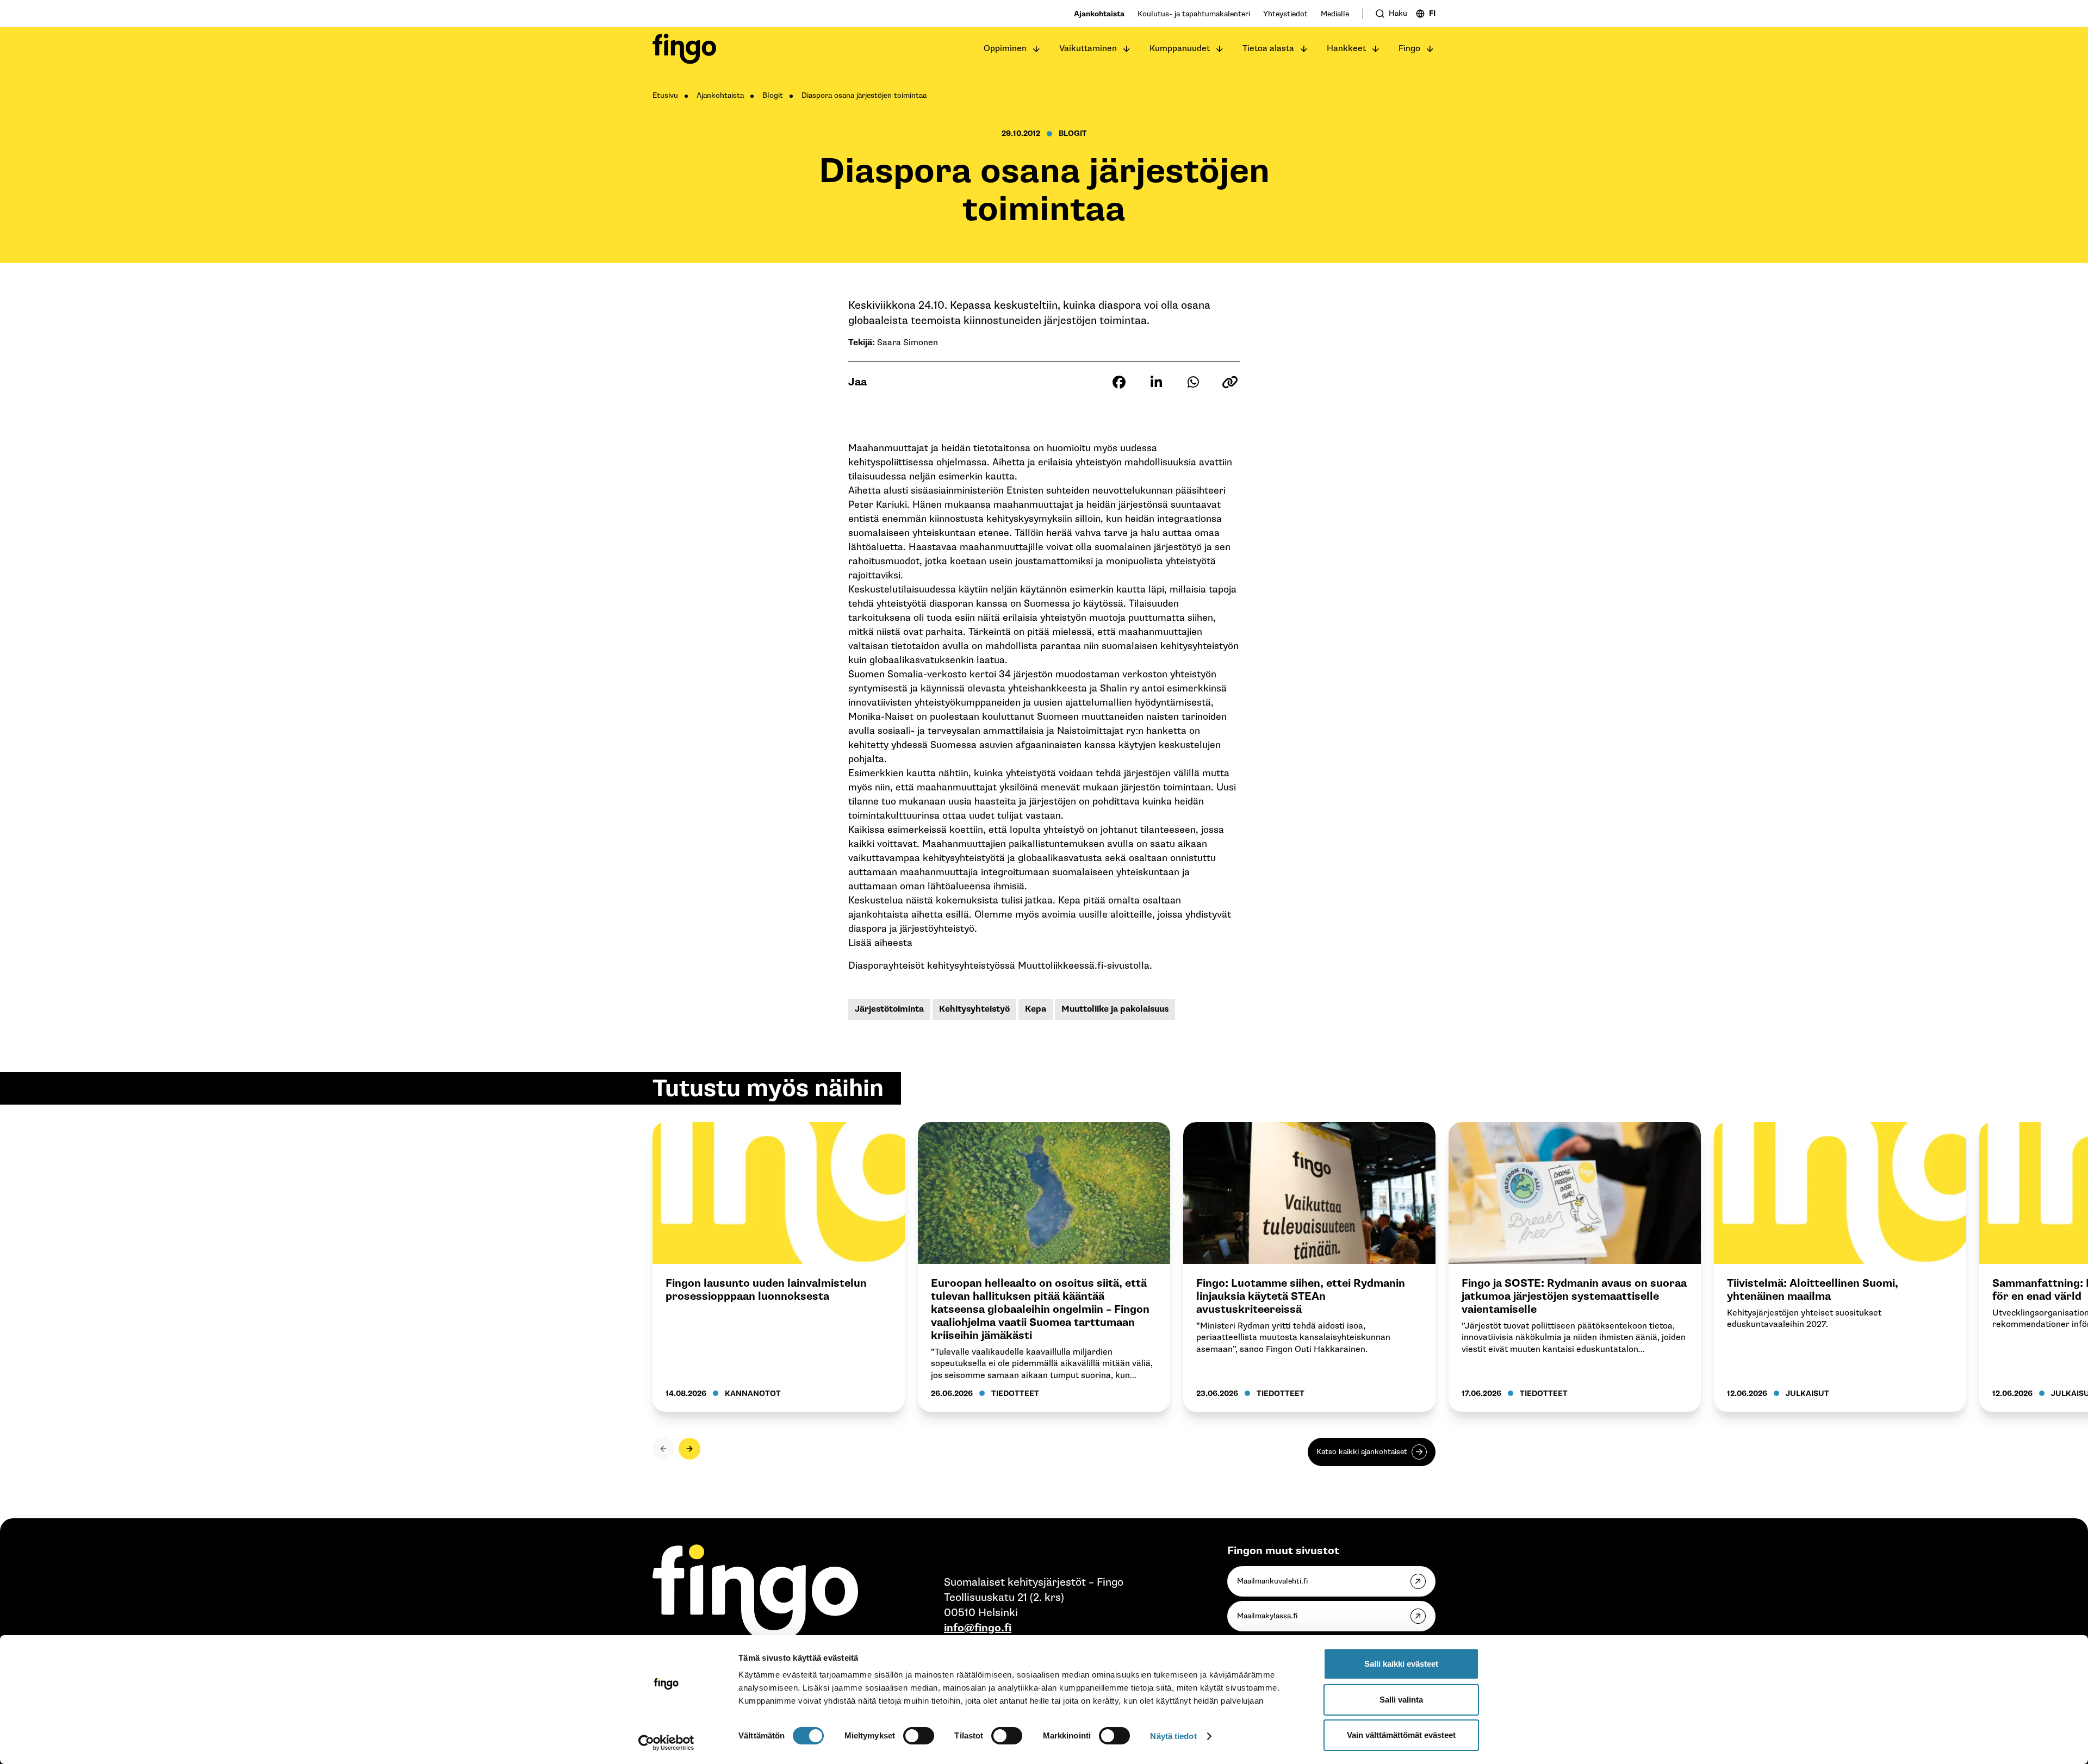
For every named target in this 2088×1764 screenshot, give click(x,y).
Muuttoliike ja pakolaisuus (1115, 1009)
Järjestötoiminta (889, 1009)
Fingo (1409, 49)
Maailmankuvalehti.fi (1272, 1581)
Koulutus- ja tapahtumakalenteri (1194, 14)
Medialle (1335, 14)
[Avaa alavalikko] (1036, 49)
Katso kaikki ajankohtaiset (1362, 1452)
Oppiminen (1005, 49)
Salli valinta (1401, 1700)
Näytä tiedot (1173, 1736)
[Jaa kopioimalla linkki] (1230, 382)
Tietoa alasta (1268, 49)
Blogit (773, 95)
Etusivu (665, 95)
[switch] (919, 1736)
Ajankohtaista (1099, 14)
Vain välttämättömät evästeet (1401, 1735)
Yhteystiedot (1285, 14)
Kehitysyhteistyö (974, 1009)
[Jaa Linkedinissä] (1156, 382)
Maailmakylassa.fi (1267, 1616)
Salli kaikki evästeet (1401, 1664)
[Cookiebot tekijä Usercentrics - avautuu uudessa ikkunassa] (666, 1743)
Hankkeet (1346, 49)
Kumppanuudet (1180, 49)
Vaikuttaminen (1088, 49)
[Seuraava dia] (689, 1449)
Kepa (1036, 1009)
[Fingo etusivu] (684, 49)
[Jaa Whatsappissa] (1193, 382)
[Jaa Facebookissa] (1119, 382)
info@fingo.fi (978, 1628)
